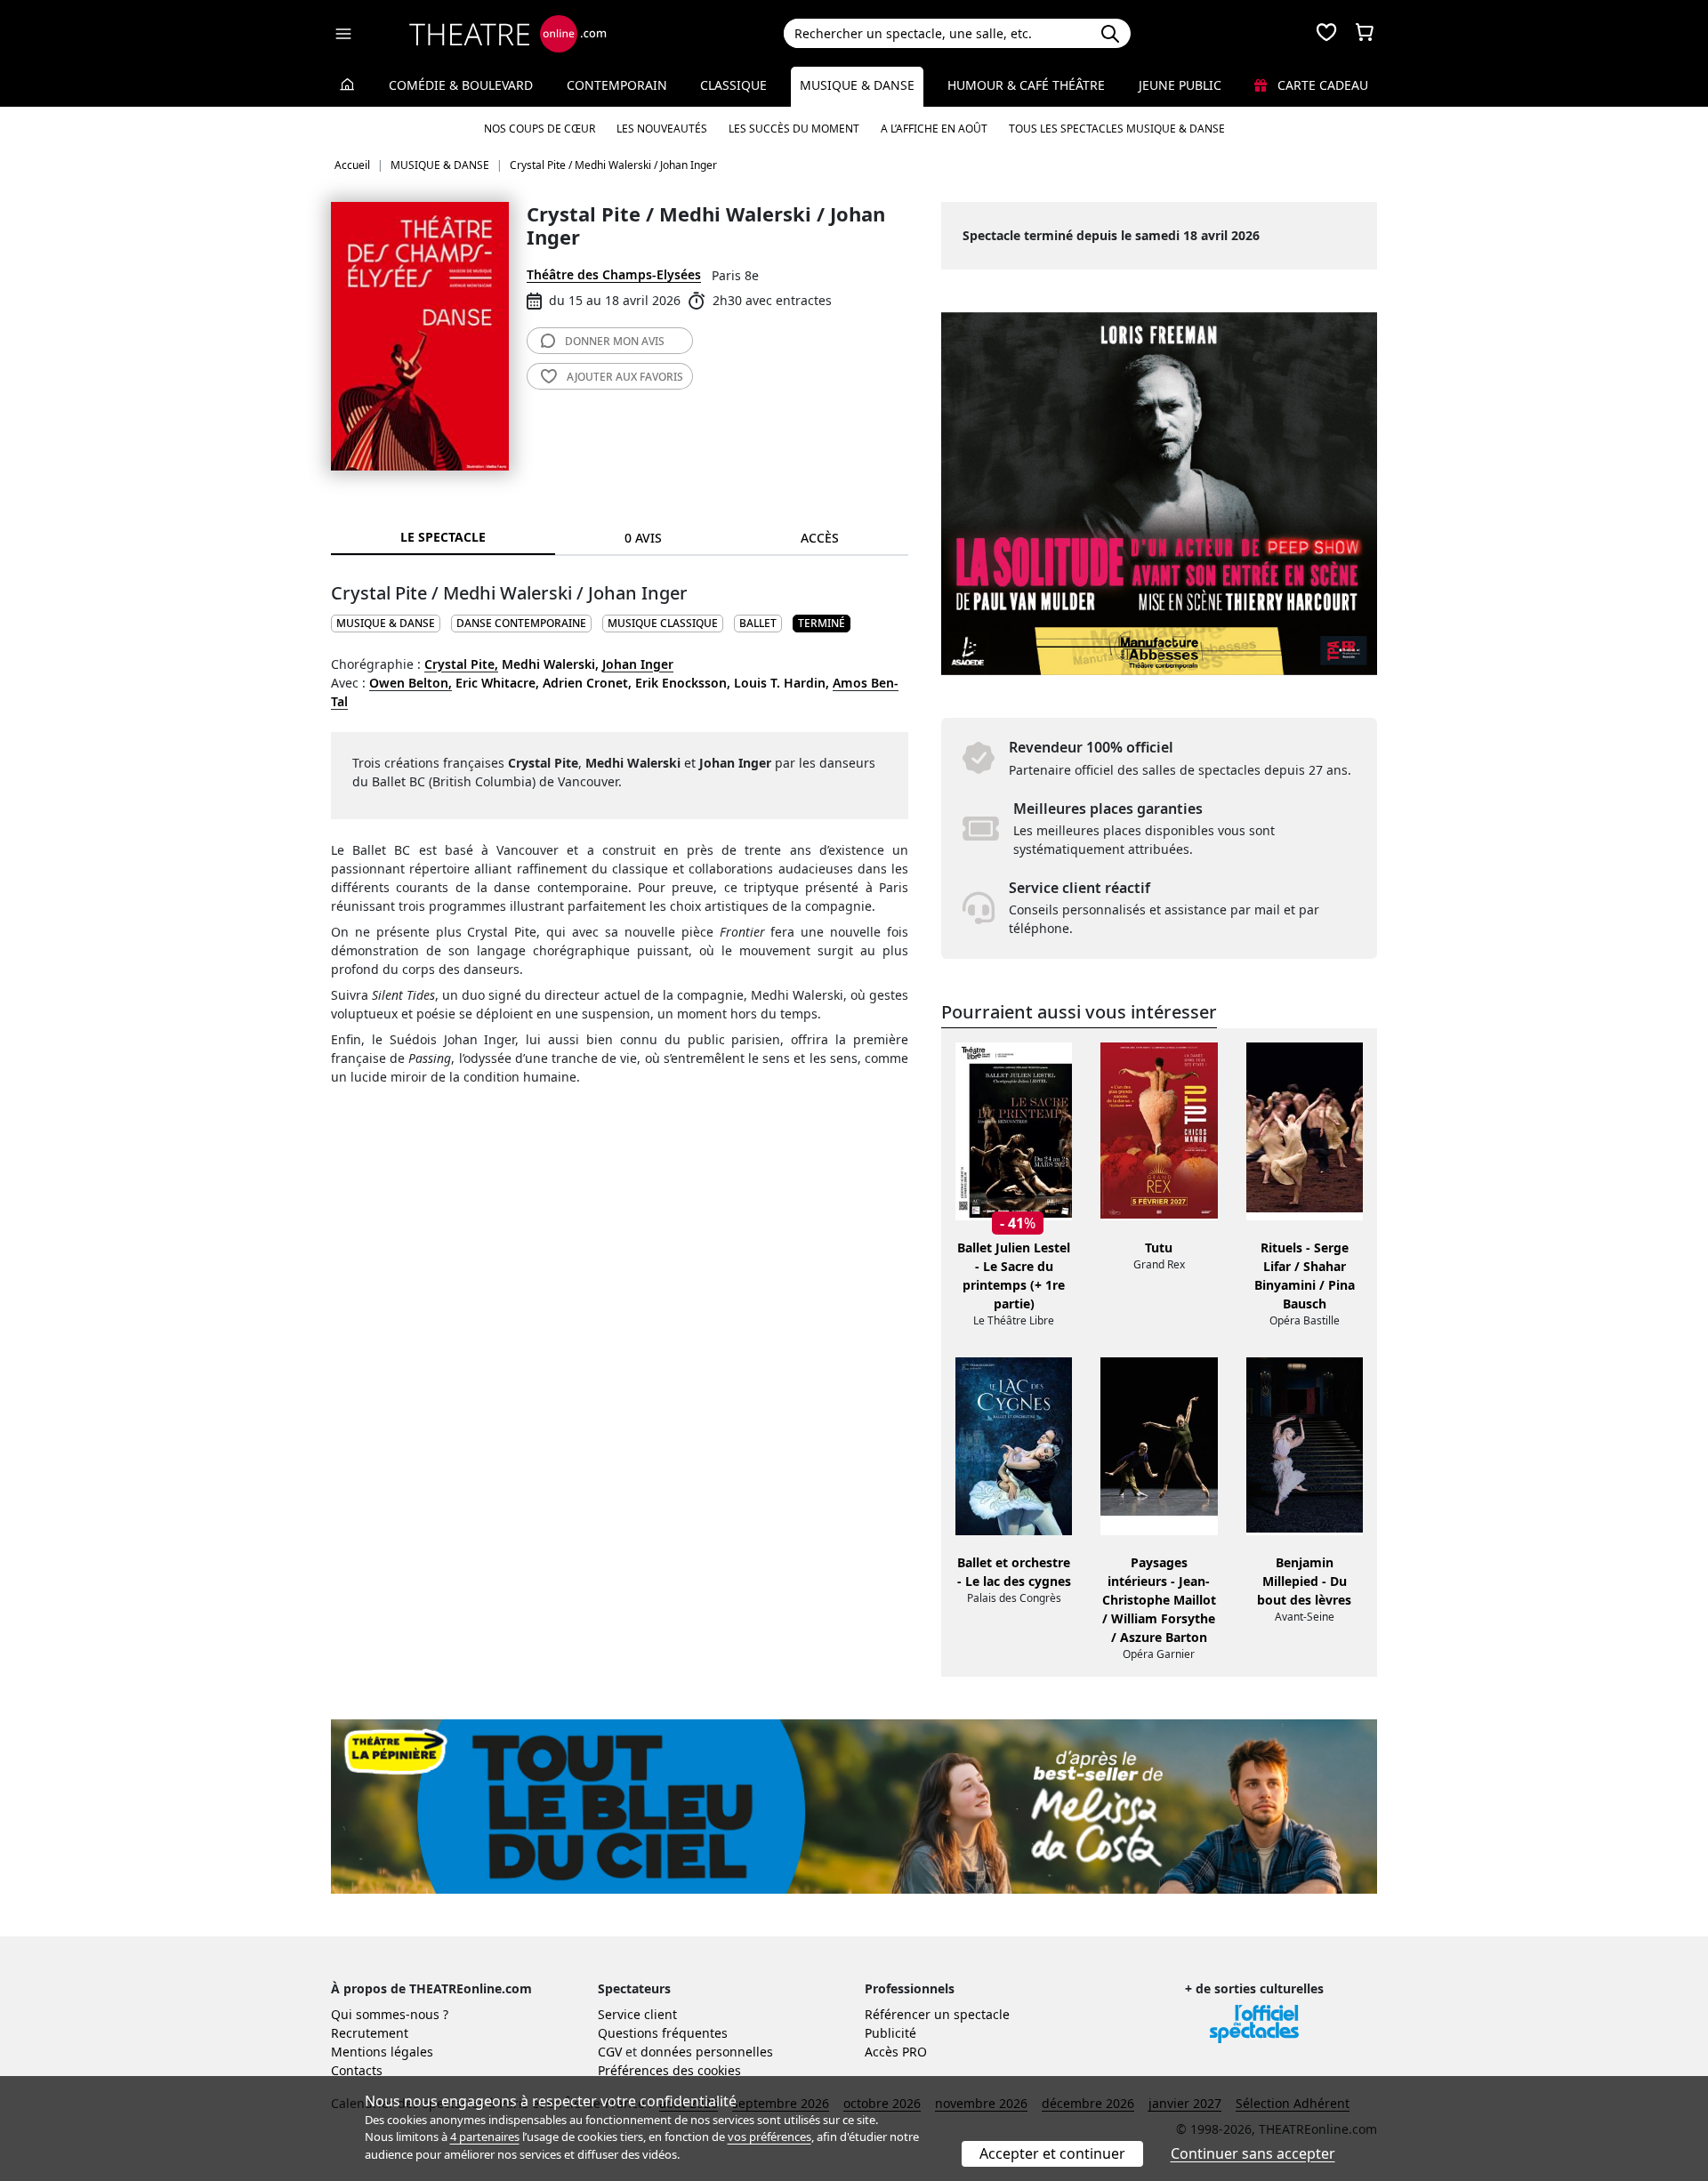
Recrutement (370, 2033)
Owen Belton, (411, 683)
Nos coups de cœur (540, 129)
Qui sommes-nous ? (390, 2014)
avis (615, 341)
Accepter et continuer (1052, 2153)
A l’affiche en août (934, 129)
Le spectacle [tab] (443, 537)
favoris (625, 377)
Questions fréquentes (663, 2033)
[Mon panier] (1365, 34)
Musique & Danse (857, 85)
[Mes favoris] (1326, 34)
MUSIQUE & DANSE (386, 623)
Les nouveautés (662, 129)
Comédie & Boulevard (461, 85)
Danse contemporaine (521, 623)
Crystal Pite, (461, 664)
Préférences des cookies (669, 2070)
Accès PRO (896, 2052)
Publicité (890, 2033)
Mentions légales (382, 2052)
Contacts (357, 2070)
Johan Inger (638, 664)
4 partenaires (485, 2137)
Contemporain (617, 85)
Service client (637, 2014)
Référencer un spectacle (937, 2014)
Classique (733, 85)
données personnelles (707, 2052)
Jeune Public (1180, 85)
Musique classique (663, 623)
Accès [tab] (820, 538)
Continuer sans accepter (1253, 2153)
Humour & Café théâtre (1026, 85)
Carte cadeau (1321, 85)
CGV (610, 2052)
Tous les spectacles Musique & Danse (1117, 129)
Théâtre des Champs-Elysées (614, 274)
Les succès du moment (794, 129)
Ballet (758, 623)
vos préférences (769, 2137)
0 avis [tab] (643, 538)
